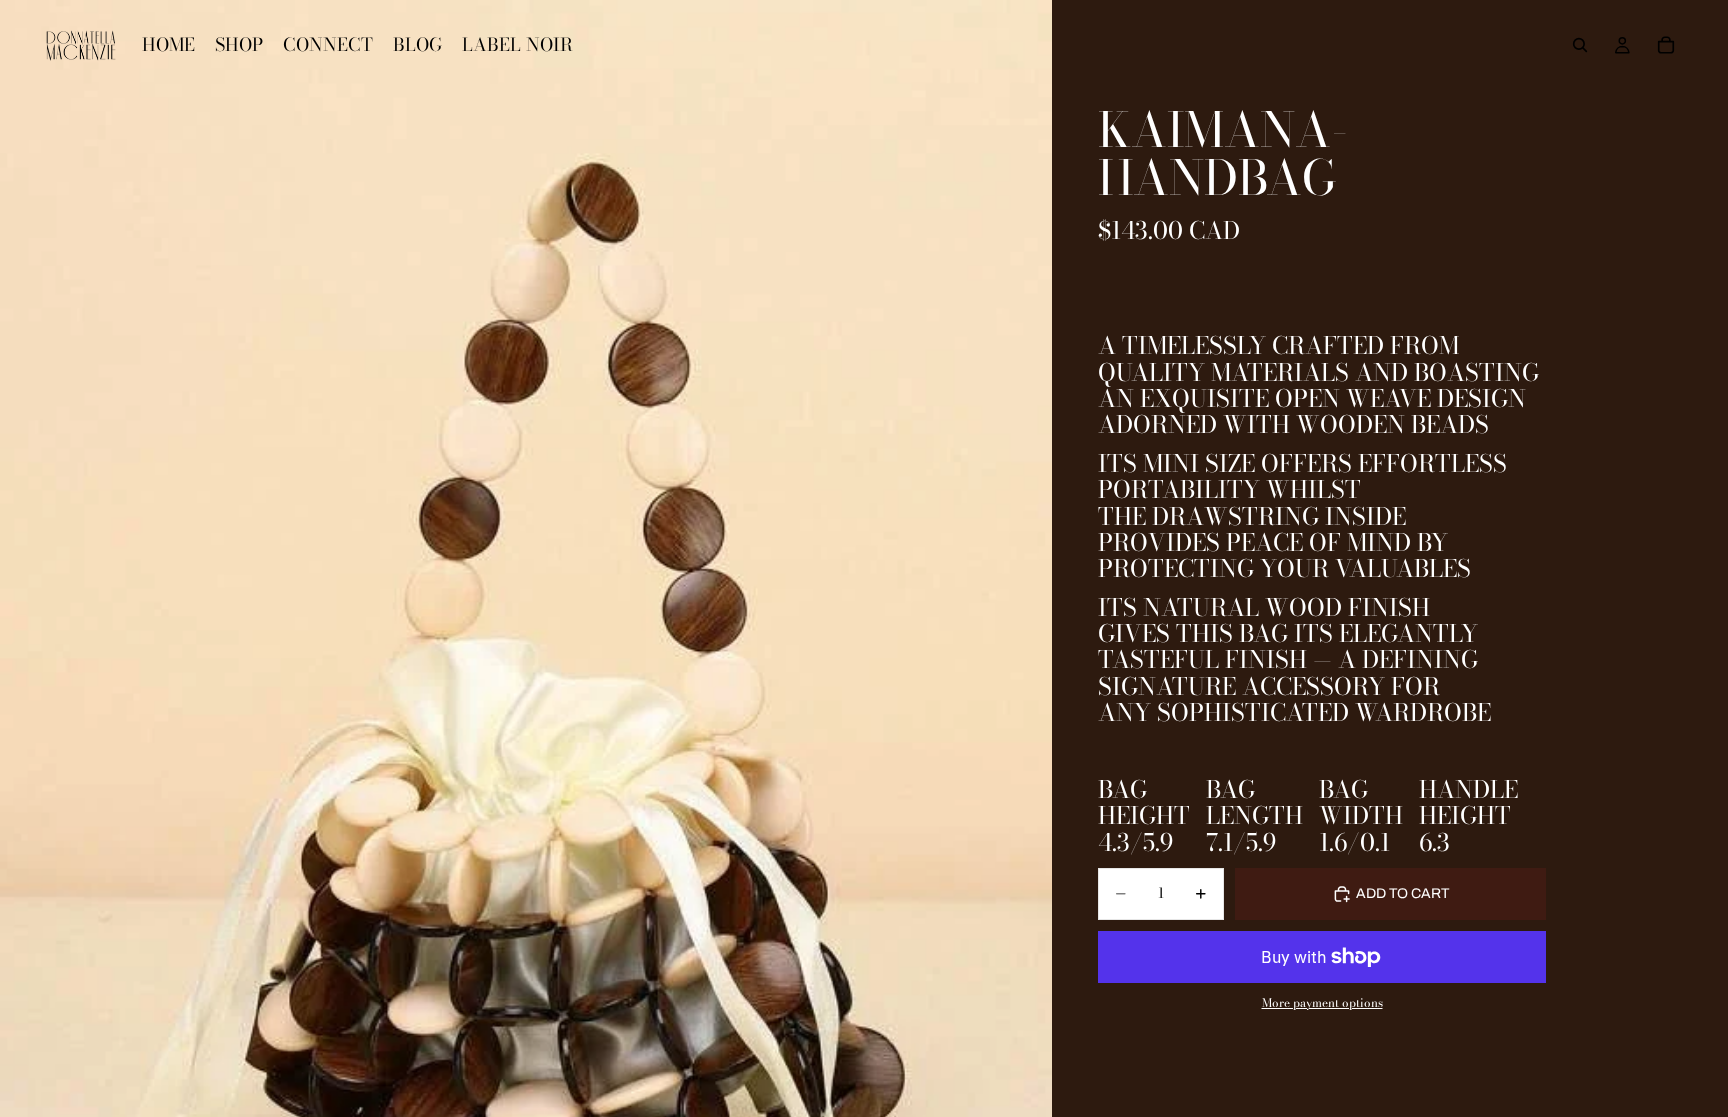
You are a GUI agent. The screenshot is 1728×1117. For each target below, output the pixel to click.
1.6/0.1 (1354, 843)
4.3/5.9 (1135, 843)
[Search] (1580, 45)
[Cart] (1666, 45)
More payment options (1322, 1003)
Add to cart (1402, 893)
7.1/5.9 (1241, 843)
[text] (1322, 798)
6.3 (1434, 843)
